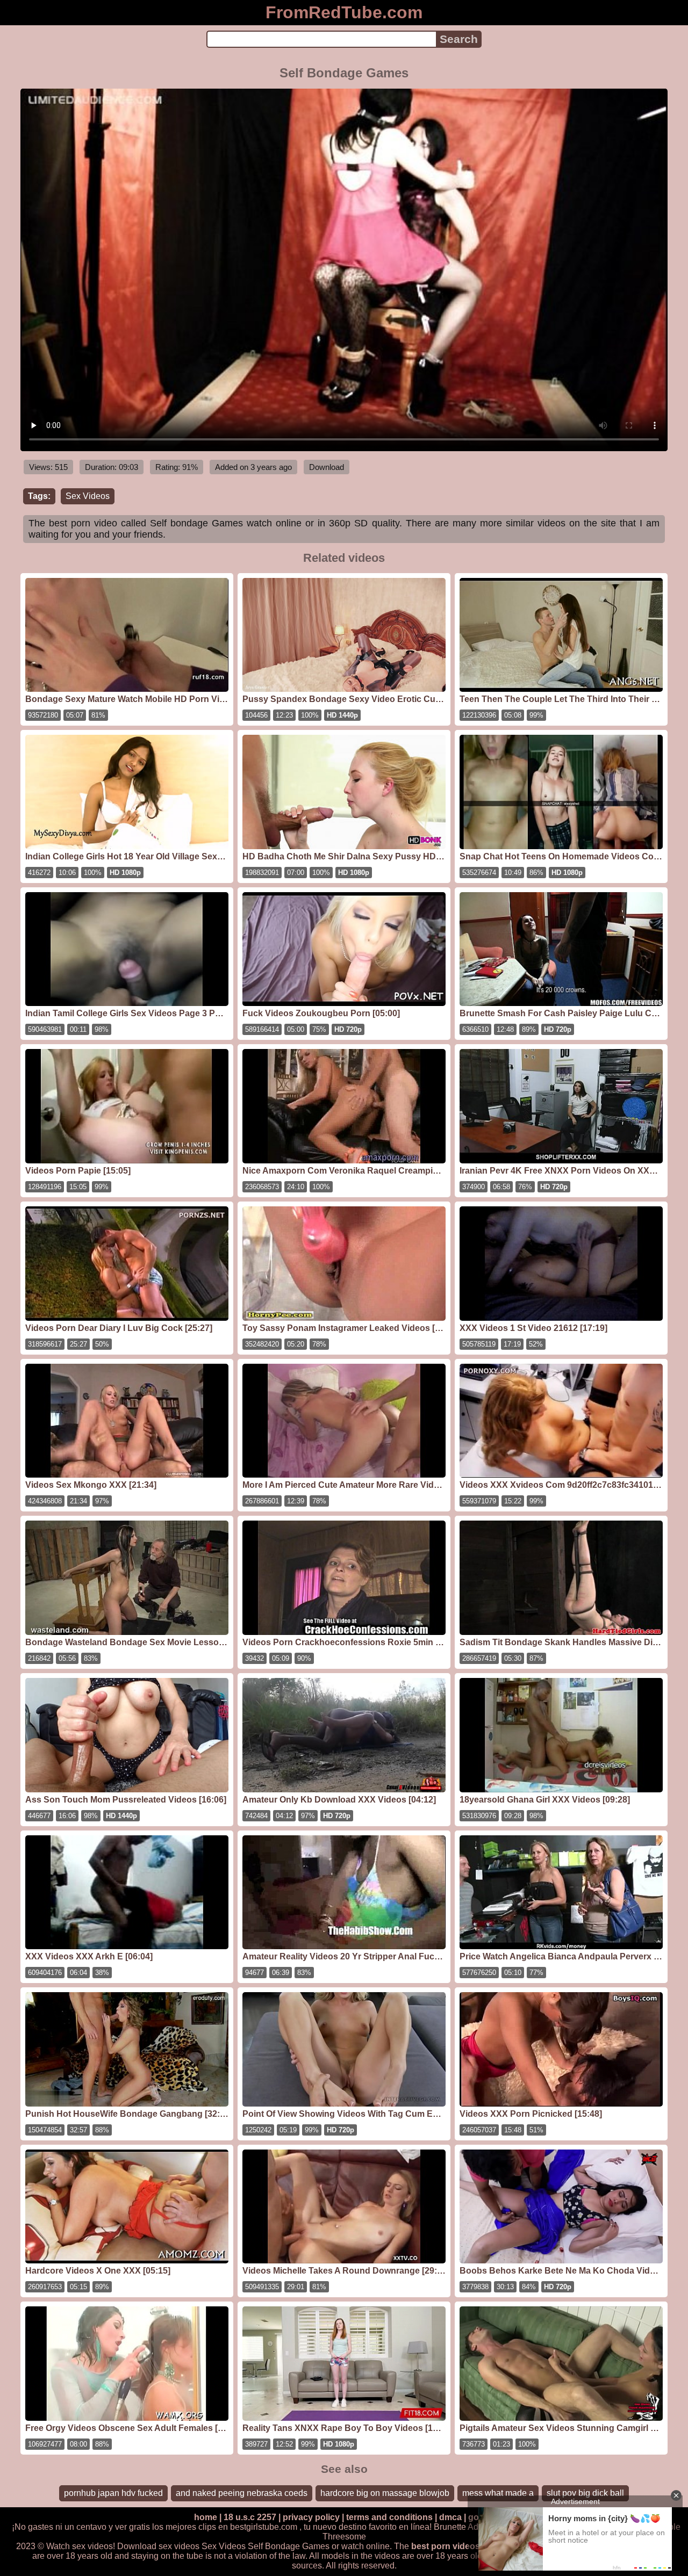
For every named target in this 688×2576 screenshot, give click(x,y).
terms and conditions (389, 2517)
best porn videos (446, 2546)
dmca (450, 2517)
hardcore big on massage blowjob (385, 2493)
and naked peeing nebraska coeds (242, 2493)
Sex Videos (88, 496)
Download (327, 467)
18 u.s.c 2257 (250, 2517)
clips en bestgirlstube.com (248, 2527)
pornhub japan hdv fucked (113, 2493)
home (206, 2517)
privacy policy (311, 2517)
